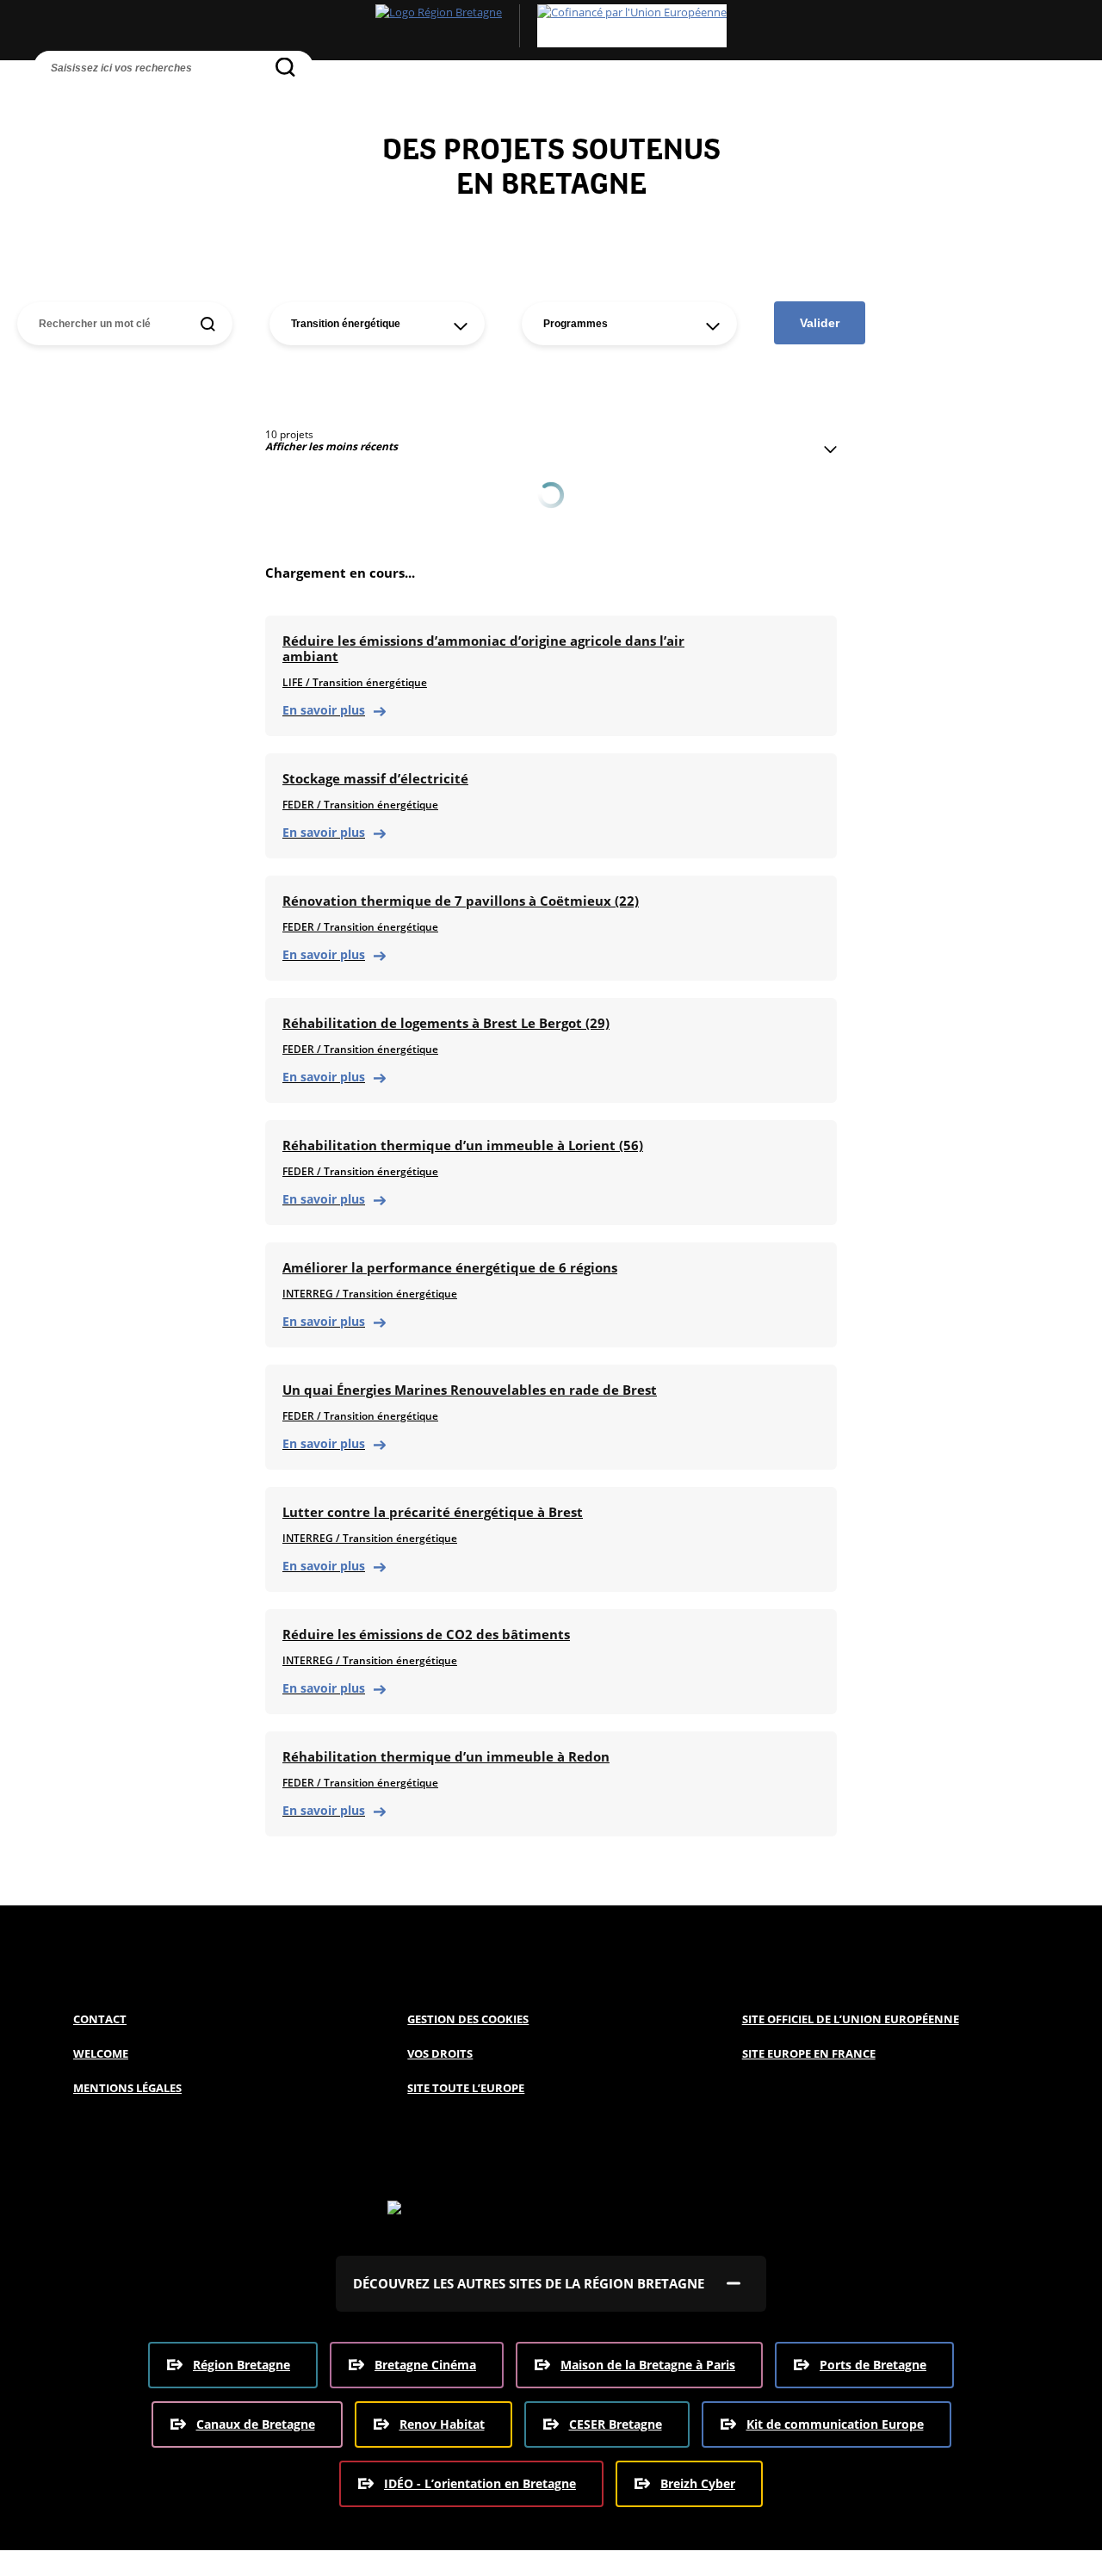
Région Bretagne (241, 2365)
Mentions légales (127, 2088)
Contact (100, 2019)
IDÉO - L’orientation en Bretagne (480, 2483)
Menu (87, 99)
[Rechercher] (285, 67)
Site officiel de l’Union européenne (851, 2019)
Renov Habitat (442, 2424)
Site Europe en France (809, 2053)
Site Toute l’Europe (466, 2088)
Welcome (101, 2053)
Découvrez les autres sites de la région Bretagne (529, 2283)
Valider (820, 323)
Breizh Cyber (698, 2483)
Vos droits (440, 2053)
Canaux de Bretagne (256, 2424)
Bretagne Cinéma (425, 2365)
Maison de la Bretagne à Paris (648, 2365)
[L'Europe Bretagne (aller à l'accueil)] (551, 26)
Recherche (51, 99)
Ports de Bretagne (873, 2365)
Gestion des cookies (468, 2019)
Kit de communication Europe (835, 2424)
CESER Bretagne (616, 2424)
